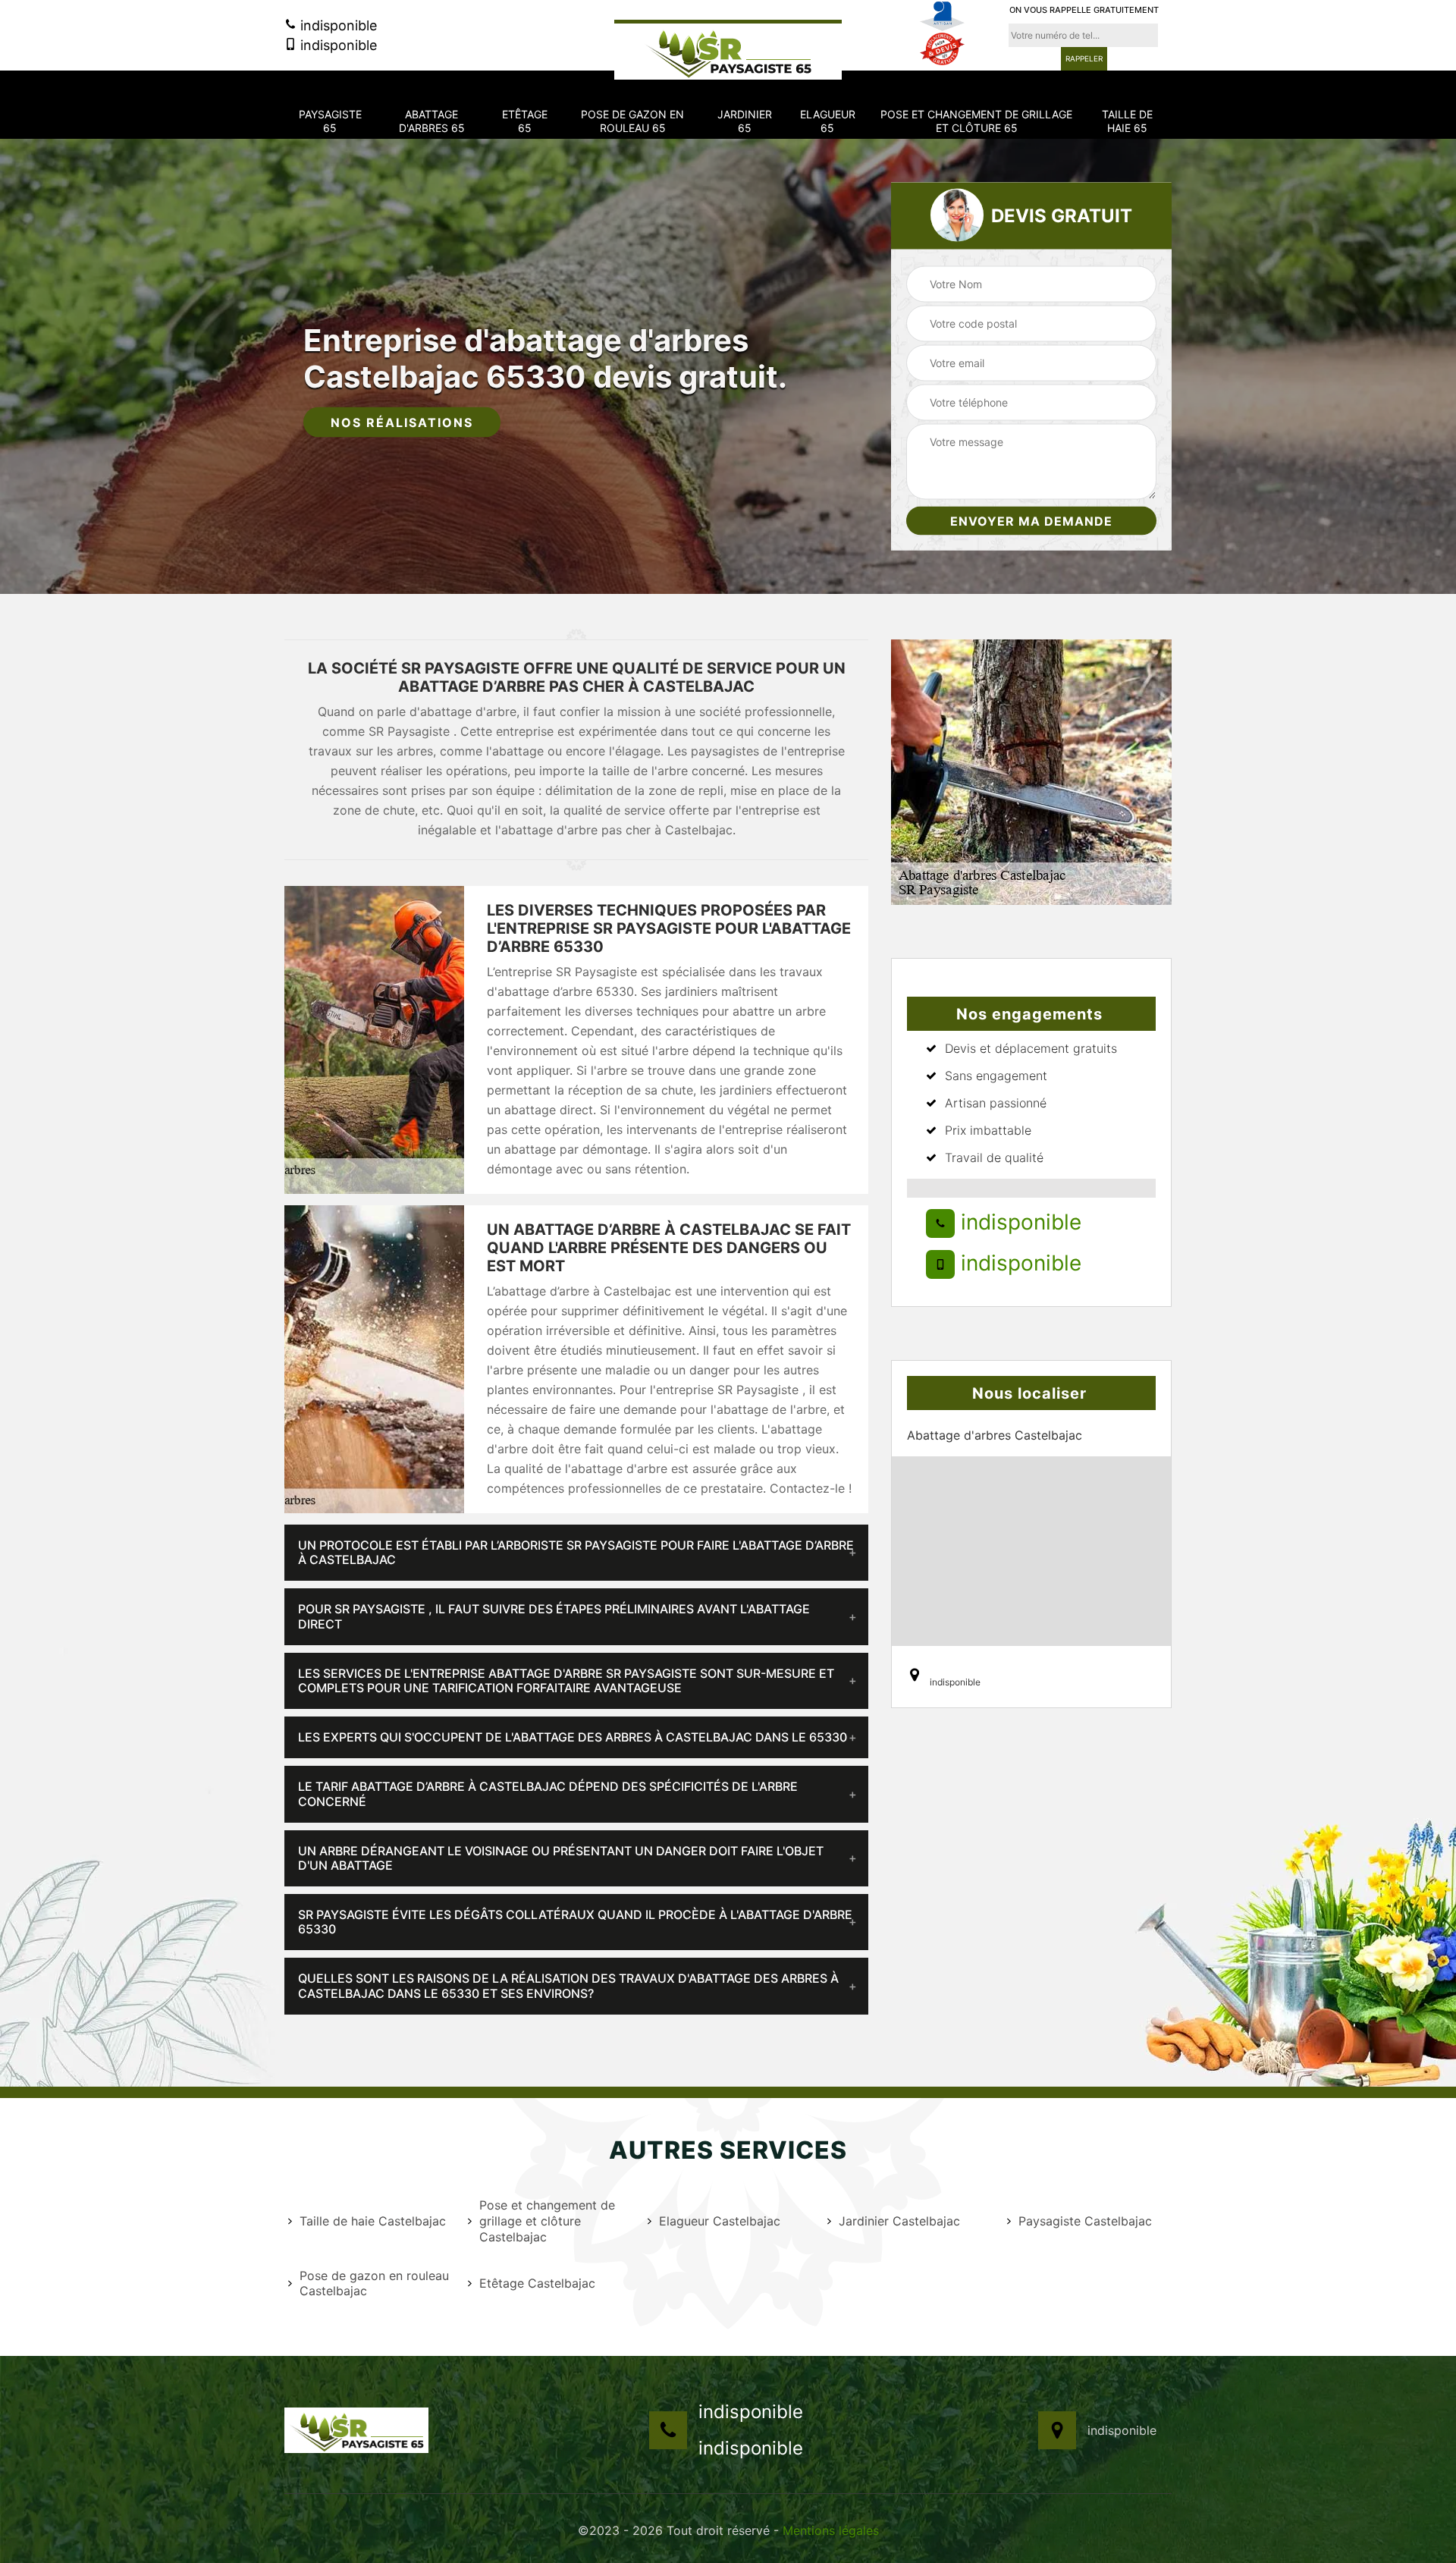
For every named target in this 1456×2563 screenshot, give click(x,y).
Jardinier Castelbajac (899, 2221)
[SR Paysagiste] (728, 50)
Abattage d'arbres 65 (432, 121)
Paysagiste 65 (330, 121)
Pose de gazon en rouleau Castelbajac (374, 2283)
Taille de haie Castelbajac (373, 2221)
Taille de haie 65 (1127, 121)
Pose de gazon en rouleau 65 (632, 121)
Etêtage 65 (525, 121)
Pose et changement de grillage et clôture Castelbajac (547, 2221)
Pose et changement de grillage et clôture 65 (976, 121)
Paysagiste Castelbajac (1085, 2221)
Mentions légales (831, 2530)
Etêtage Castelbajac (537, 2283)
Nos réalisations (402, 422)
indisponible (337, 25)
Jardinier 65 (745, 121)
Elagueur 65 (828, 121)
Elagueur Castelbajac (720, 2221)
